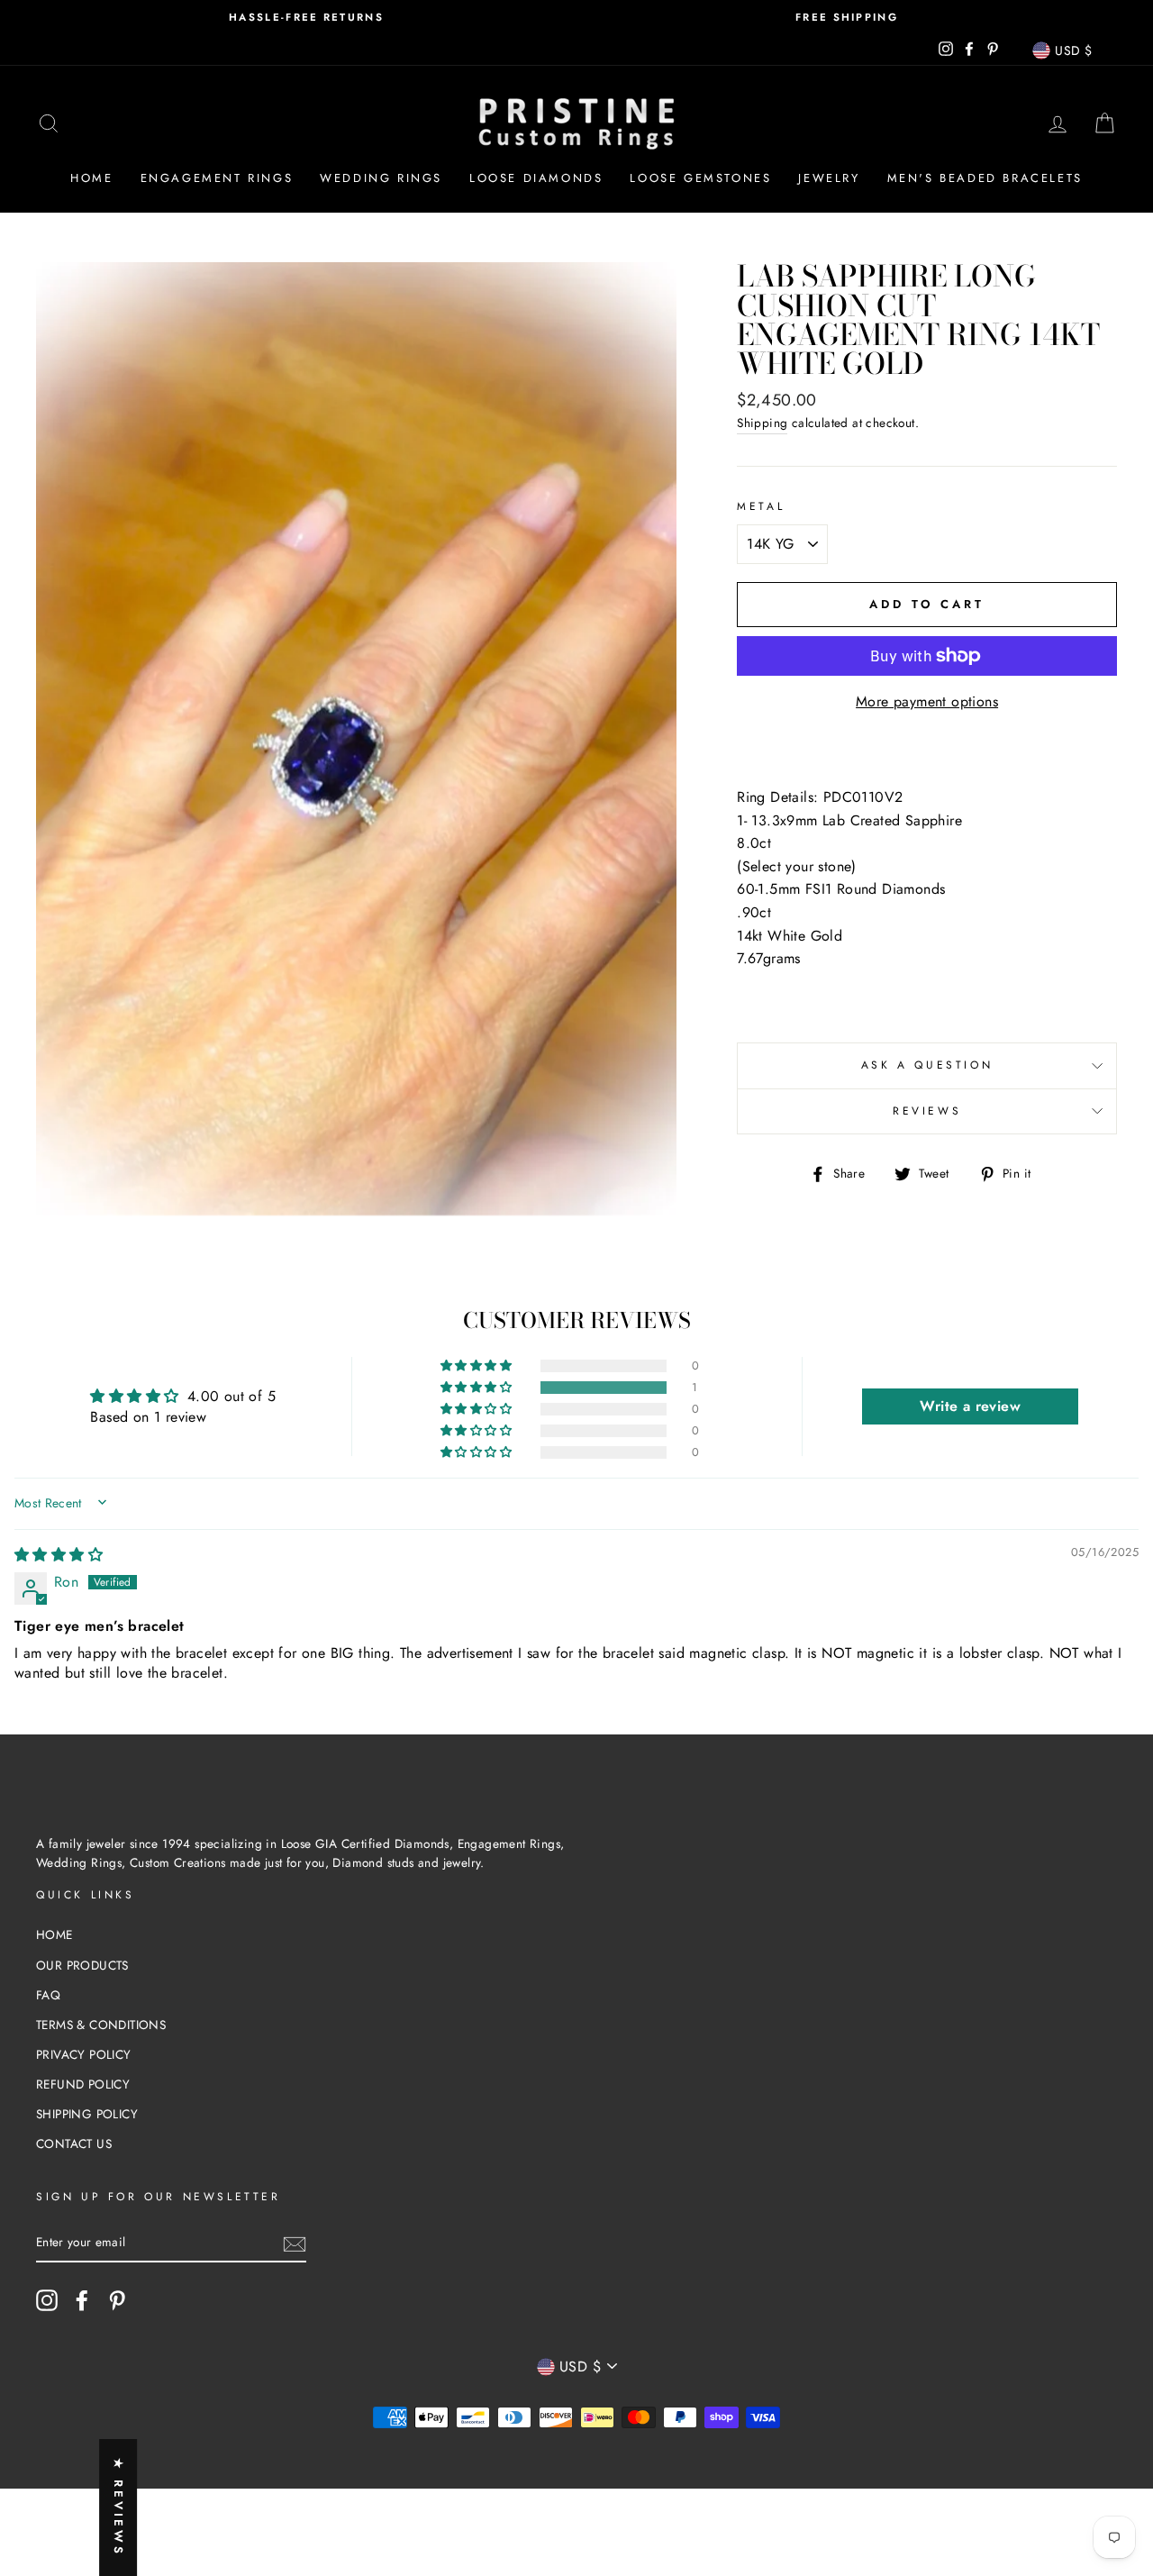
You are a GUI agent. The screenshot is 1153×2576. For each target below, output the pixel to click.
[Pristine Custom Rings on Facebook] (82, 2300)
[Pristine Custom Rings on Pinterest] (117, 2300)
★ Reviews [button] (118, 2508)
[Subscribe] (295, 2243)
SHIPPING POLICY (87, 2114)
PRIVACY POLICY (84, 2054)
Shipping (762, 423)
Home (91, 178)
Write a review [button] (970, 1406)
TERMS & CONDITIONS (101, 2025)
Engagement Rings (217, 178)
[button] (477, 1388)
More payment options (927, 701)
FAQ (48, 1995)
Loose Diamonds (536, 178)
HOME (54, 1934)
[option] (306, 18)
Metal (761, 506)
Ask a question (927, 1065)
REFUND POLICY (83, 2084)
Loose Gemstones (700, 178)
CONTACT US (74, 2144)
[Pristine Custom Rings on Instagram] (47, 2300)
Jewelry (829, 178)
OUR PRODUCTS (82, 1965)
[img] (59, 1555)
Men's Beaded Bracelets (985, 178)
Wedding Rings (381, 178)
